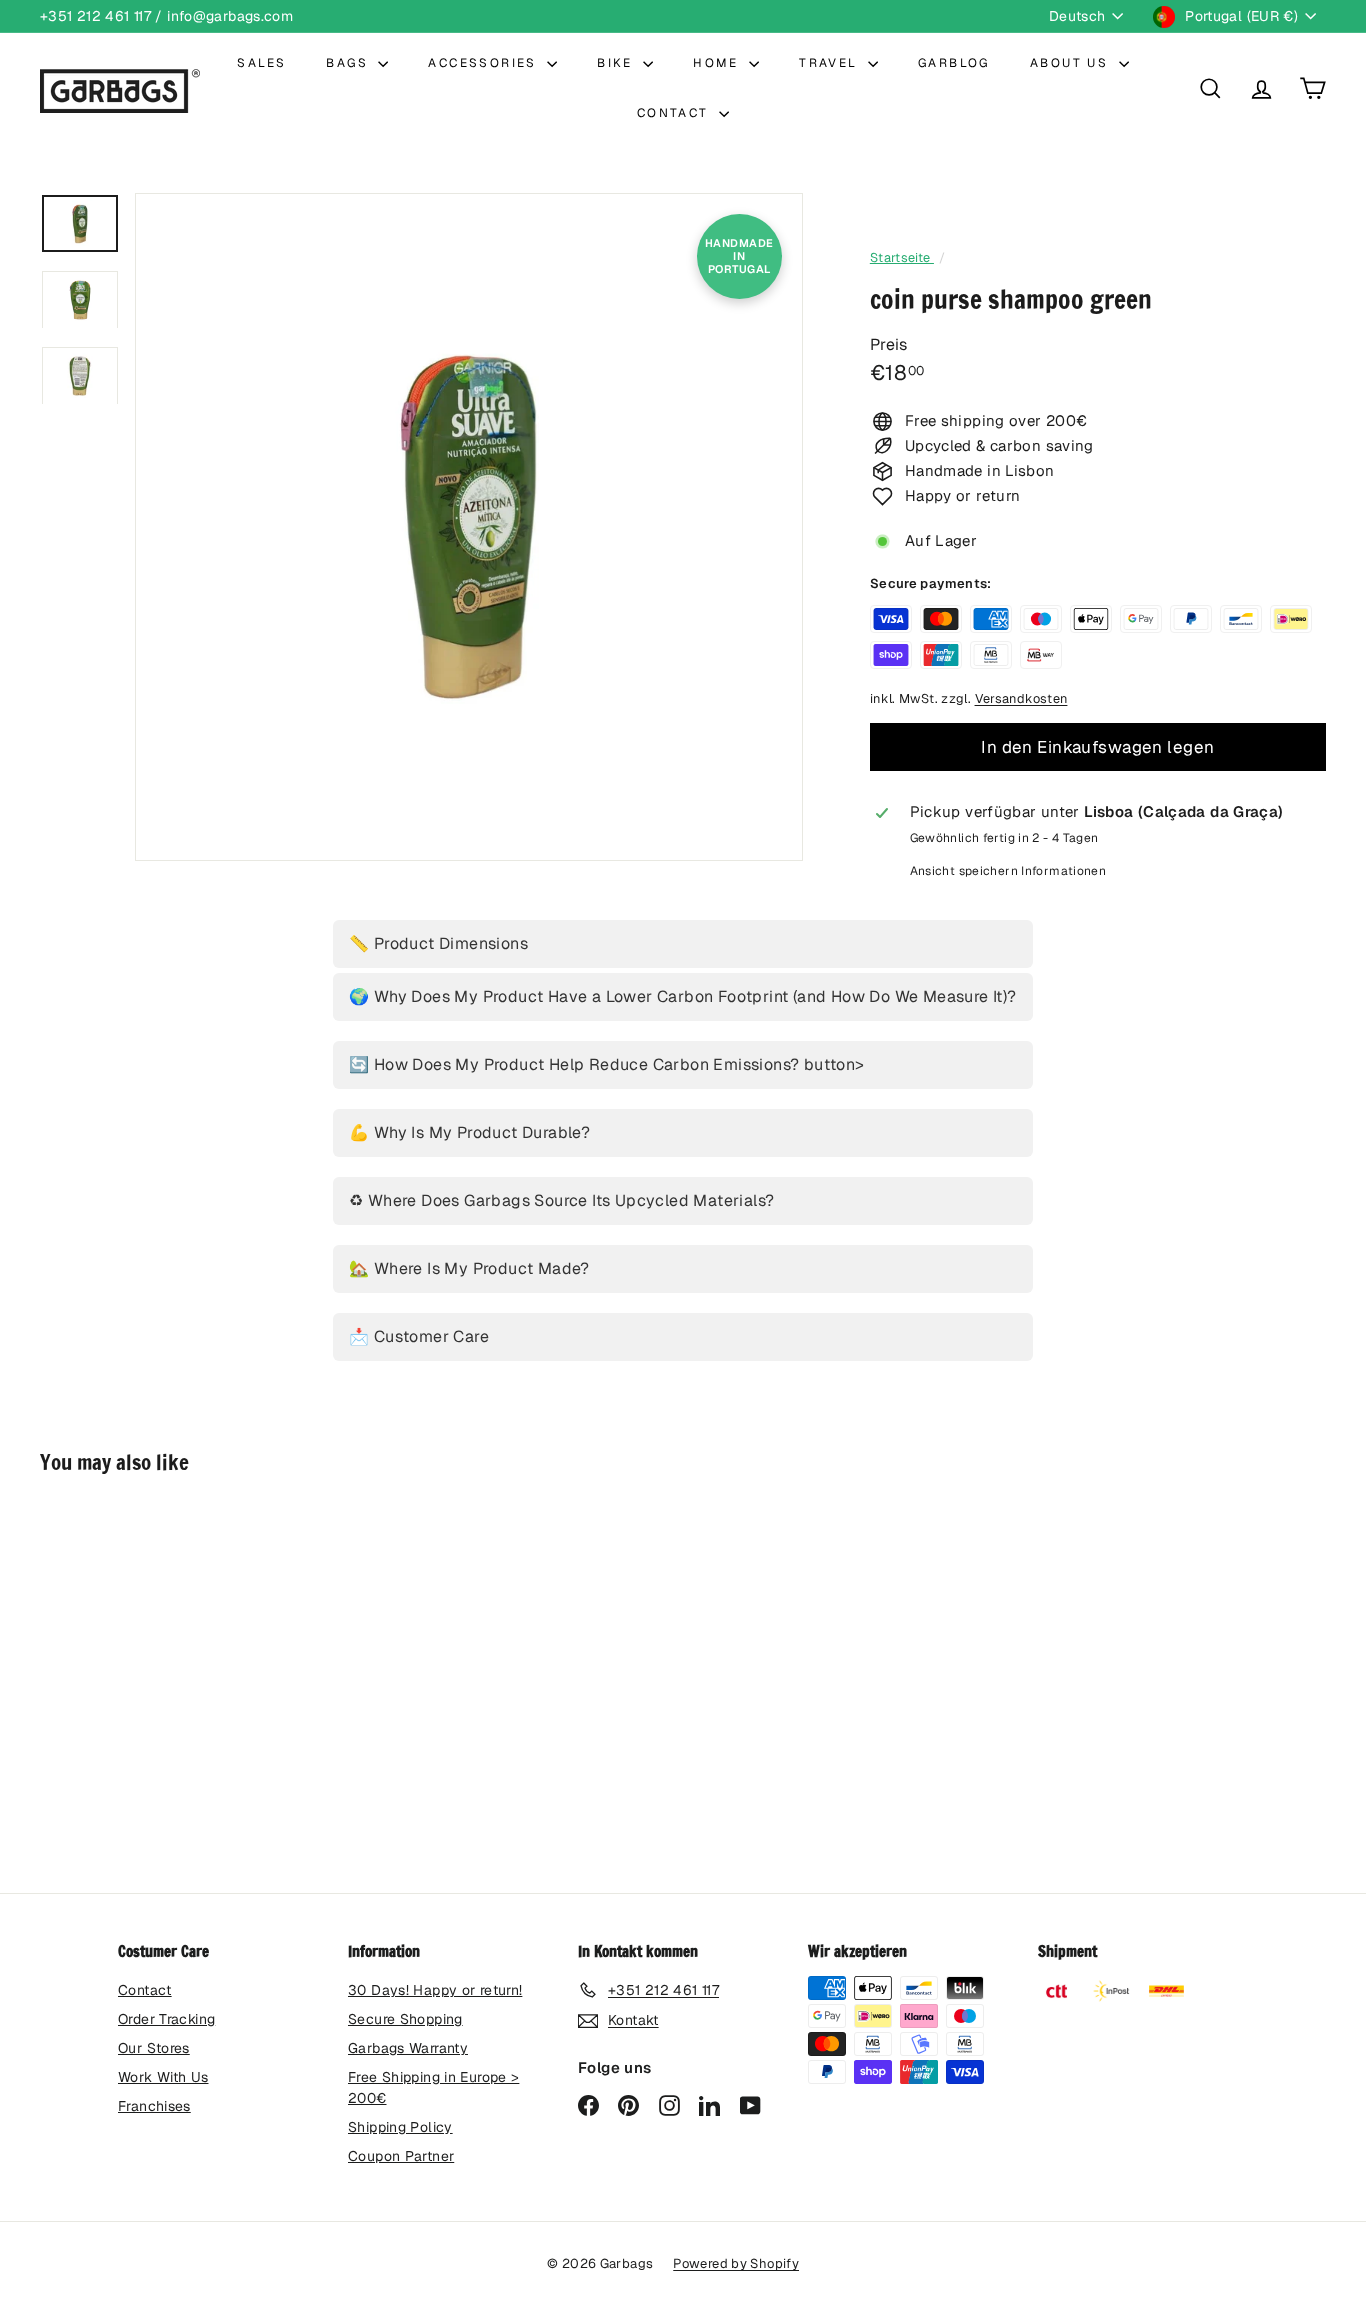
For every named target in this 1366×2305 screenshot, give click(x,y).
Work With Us (163, 2077)
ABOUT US (1072, 63)
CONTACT (675, 113)
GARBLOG (954, 63)
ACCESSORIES (485, 63)
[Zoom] (469, 527)
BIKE (617, 63)
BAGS (349, 63)
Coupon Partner (401, 2156)
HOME (718, 63)
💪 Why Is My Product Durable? (469, 1132)
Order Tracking (166, 2019)
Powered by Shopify (736, 2263)
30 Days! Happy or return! (435, 1990)
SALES (261, 63)
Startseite (902, 257)
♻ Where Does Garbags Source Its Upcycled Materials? (561, 1200)
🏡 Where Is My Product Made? (469, 1268)
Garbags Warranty (408, 2048)
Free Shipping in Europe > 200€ (433, 2087)
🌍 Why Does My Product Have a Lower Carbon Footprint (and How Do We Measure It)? (683, 996)
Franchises (154, 2106)
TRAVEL (831, 63)
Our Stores (154, 2048)
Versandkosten (1021, 698)
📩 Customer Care (419, 1336)
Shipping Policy (400, 2127)
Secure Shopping (405, 2019)
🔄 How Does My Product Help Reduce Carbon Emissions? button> (607, 1064)
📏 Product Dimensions (438, 943)
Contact (145, 1990)
